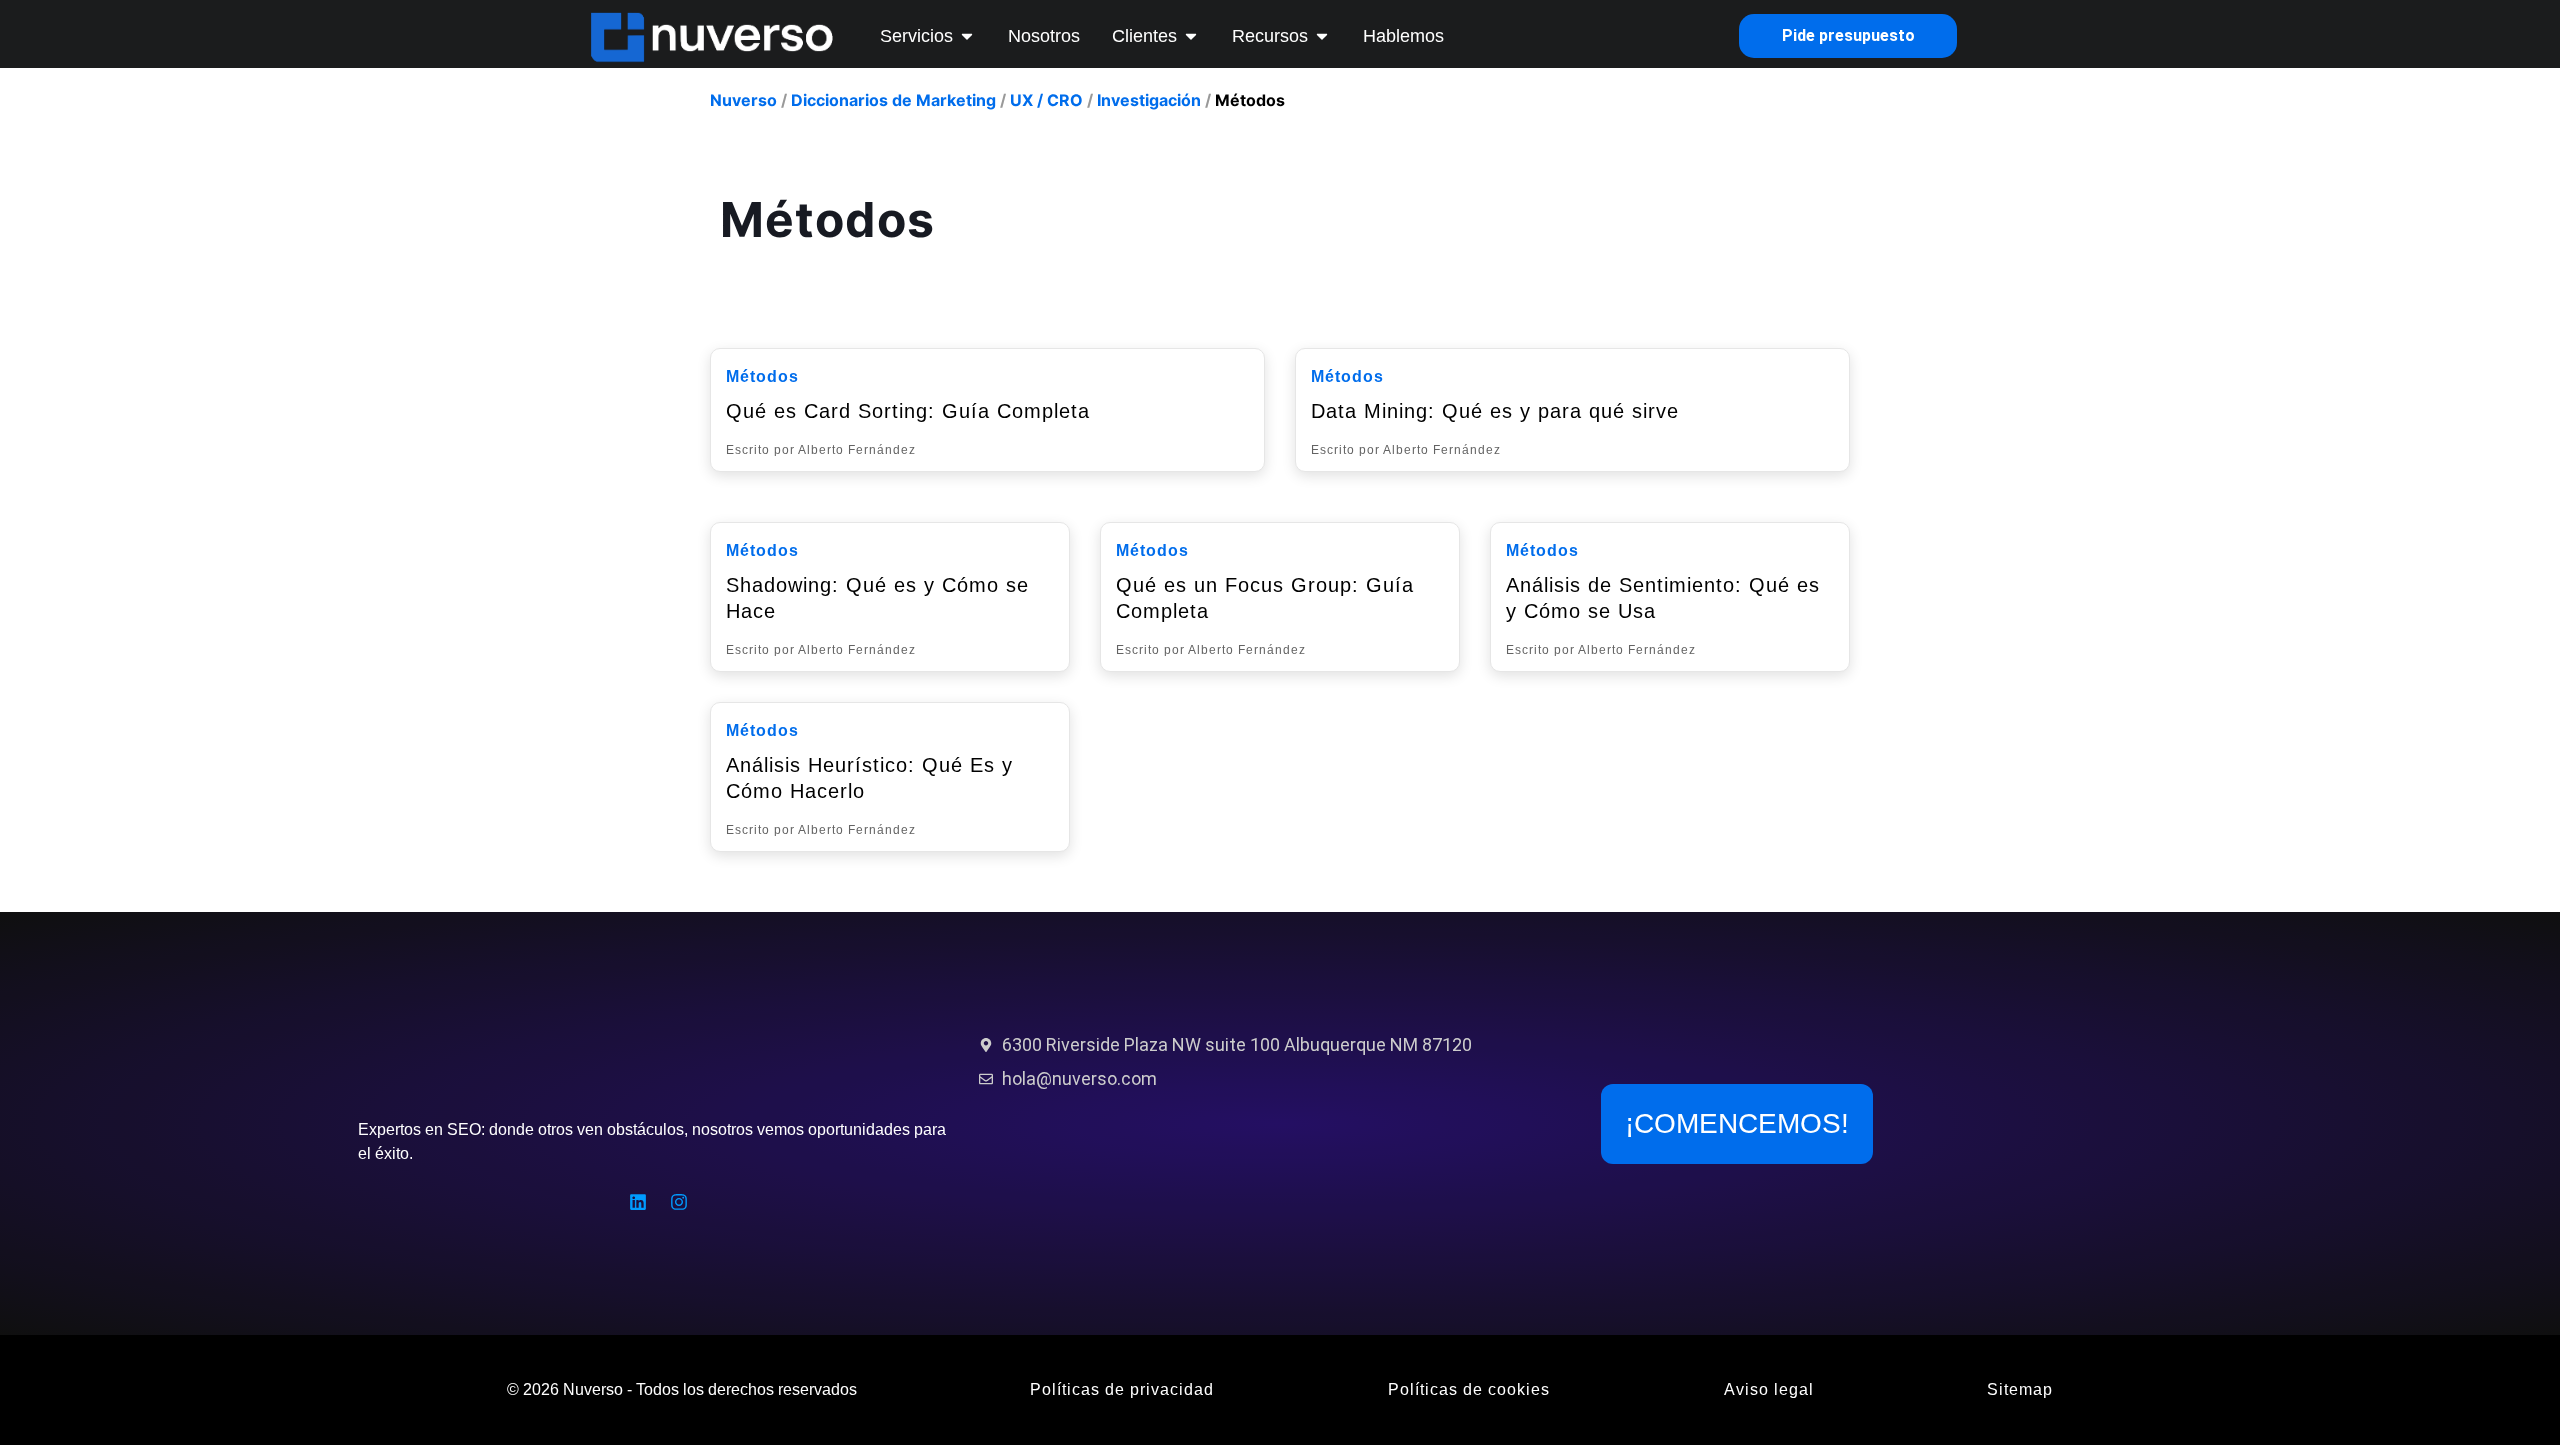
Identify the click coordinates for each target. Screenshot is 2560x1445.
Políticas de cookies (1469, 1389)
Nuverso (743, 100)
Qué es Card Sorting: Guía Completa (908, 411)
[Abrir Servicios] (967, 36)
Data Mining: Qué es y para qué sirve (1495, 411)
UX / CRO (1046, 100)
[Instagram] (679, 1202)
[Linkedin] (638, 1202)
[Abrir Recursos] (1322, 36)
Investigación (1149, 100)
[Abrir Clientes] (1191, 36)
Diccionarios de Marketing (893, 100)
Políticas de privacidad (1122, 1389)
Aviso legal (1769, 1389)
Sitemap (2020, 1389)
